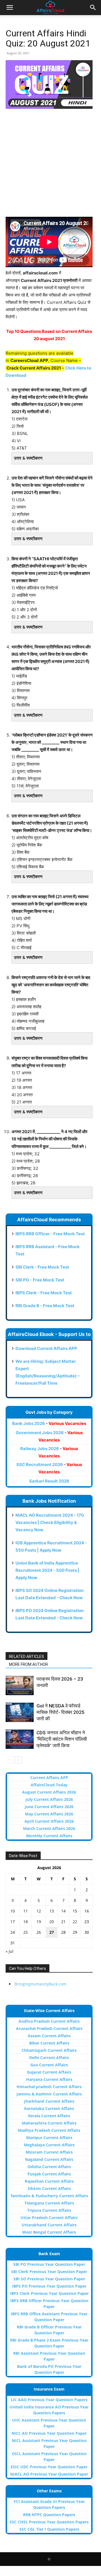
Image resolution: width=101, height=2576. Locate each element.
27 (52, 1932)
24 (13, 1932)
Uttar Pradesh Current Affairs (49, 2218)
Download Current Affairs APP (46, 1348)
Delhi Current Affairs (49, 2058)
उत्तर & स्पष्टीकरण (28, 458)
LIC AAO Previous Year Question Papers (49, 2400)
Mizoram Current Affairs (49, 2152)
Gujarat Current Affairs (49, 2072)
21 (63, 1922)
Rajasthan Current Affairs (49, 2181)
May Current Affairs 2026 (49, 1814)
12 (39, 1911)
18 (26, 1922)
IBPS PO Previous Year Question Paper (49, 2286)
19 (39, 1922)
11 (26, 1911)
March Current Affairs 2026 (49, 1828)
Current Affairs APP (49, 1778)
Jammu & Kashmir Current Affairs (49, 2094)
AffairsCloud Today (49, 1785)
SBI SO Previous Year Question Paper (49, 2279)
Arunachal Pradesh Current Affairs (49, 2028)
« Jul (10, 1951)
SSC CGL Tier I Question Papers (49, 2529)
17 (13, 1922)
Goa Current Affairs (49, 2065)
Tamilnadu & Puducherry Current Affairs (49, 2196)
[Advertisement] (50, 166)
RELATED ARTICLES (27, 1657)
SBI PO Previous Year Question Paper (49, 2264)
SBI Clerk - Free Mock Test (42, 1267)
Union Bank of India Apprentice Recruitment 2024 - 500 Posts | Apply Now (47, 1570)
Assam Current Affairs (49, 2036)
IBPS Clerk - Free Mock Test (44, 1293)
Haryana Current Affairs (49, 2079)
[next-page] (18, 1760)
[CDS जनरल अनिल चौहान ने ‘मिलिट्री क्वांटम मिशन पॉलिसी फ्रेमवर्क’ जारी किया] (20, 1739)
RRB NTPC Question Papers (49, 2515)
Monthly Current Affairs (49, 1836)
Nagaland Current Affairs (49, 2159)
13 (52, 1911)
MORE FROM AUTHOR (28, 1664)
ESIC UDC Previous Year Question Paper (49, 2467)
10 (13, 1911)
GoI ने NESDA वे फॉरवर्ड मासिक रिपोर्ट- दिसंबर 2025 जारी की (60, 1712)
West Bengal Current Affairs (49, 2232)
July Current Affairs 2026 (49, 1799)
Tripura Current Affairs (49, 2210)
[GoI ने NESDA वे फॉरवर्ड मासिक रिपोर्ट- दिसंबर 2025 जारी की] (20, 1712)
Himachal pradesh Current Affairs (49, 2087)
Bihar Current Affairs (49, 2043)
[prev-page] (9, 1760)
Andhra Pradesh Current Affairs (49, 2021)
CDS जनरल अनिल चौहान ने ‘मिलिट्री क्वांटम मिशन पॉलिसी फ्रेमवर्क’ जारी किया (62, 1739)
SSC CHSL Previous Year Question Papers (49, 2522)
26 (39, 1932)
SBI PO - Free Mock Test (40, 1280)
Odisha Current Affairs (49, 2167)
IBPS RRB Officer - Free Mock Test (50, 1234)
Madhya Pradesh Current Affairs (49, 2130)
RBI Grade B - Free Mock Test (45, 1306)
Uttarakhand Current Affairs (49, 2225)
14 (63, 1911)
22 (75, 1922)
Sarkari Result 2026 (49, 1481)
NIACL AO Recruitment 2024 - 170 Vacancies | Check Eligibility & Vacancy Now (50, 1522)
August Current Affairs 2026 (49, 1792)
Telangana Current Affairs (49, 2203)
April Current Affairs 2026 (49, 1821)
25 (26, 1932)
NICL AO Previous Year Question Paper (49, 2433)
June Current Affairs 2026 (49, 1807)
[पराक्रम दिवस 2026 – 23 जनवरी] (20, 1685)
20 (52, 1922)
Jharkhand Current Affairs (49, 2101)
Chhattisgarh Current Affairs (49, 2050)
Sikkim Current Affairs (49, 2188)
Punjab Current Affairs (49, 2174)
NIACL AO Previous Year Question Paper (49, 2474)
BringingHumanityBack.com (41, 1984)
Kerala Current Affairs (49, 2116)
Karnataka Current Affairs (49, 2108)
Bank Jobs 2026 (49, 1423)
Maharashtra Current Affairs (49, 2123)
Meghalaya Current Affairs (49, 2145)
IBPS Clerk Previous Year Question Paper (49, 2293)
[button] (10, 8)
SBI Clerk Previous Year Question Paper (49, 2272)
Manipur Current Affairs (49, 2138)
